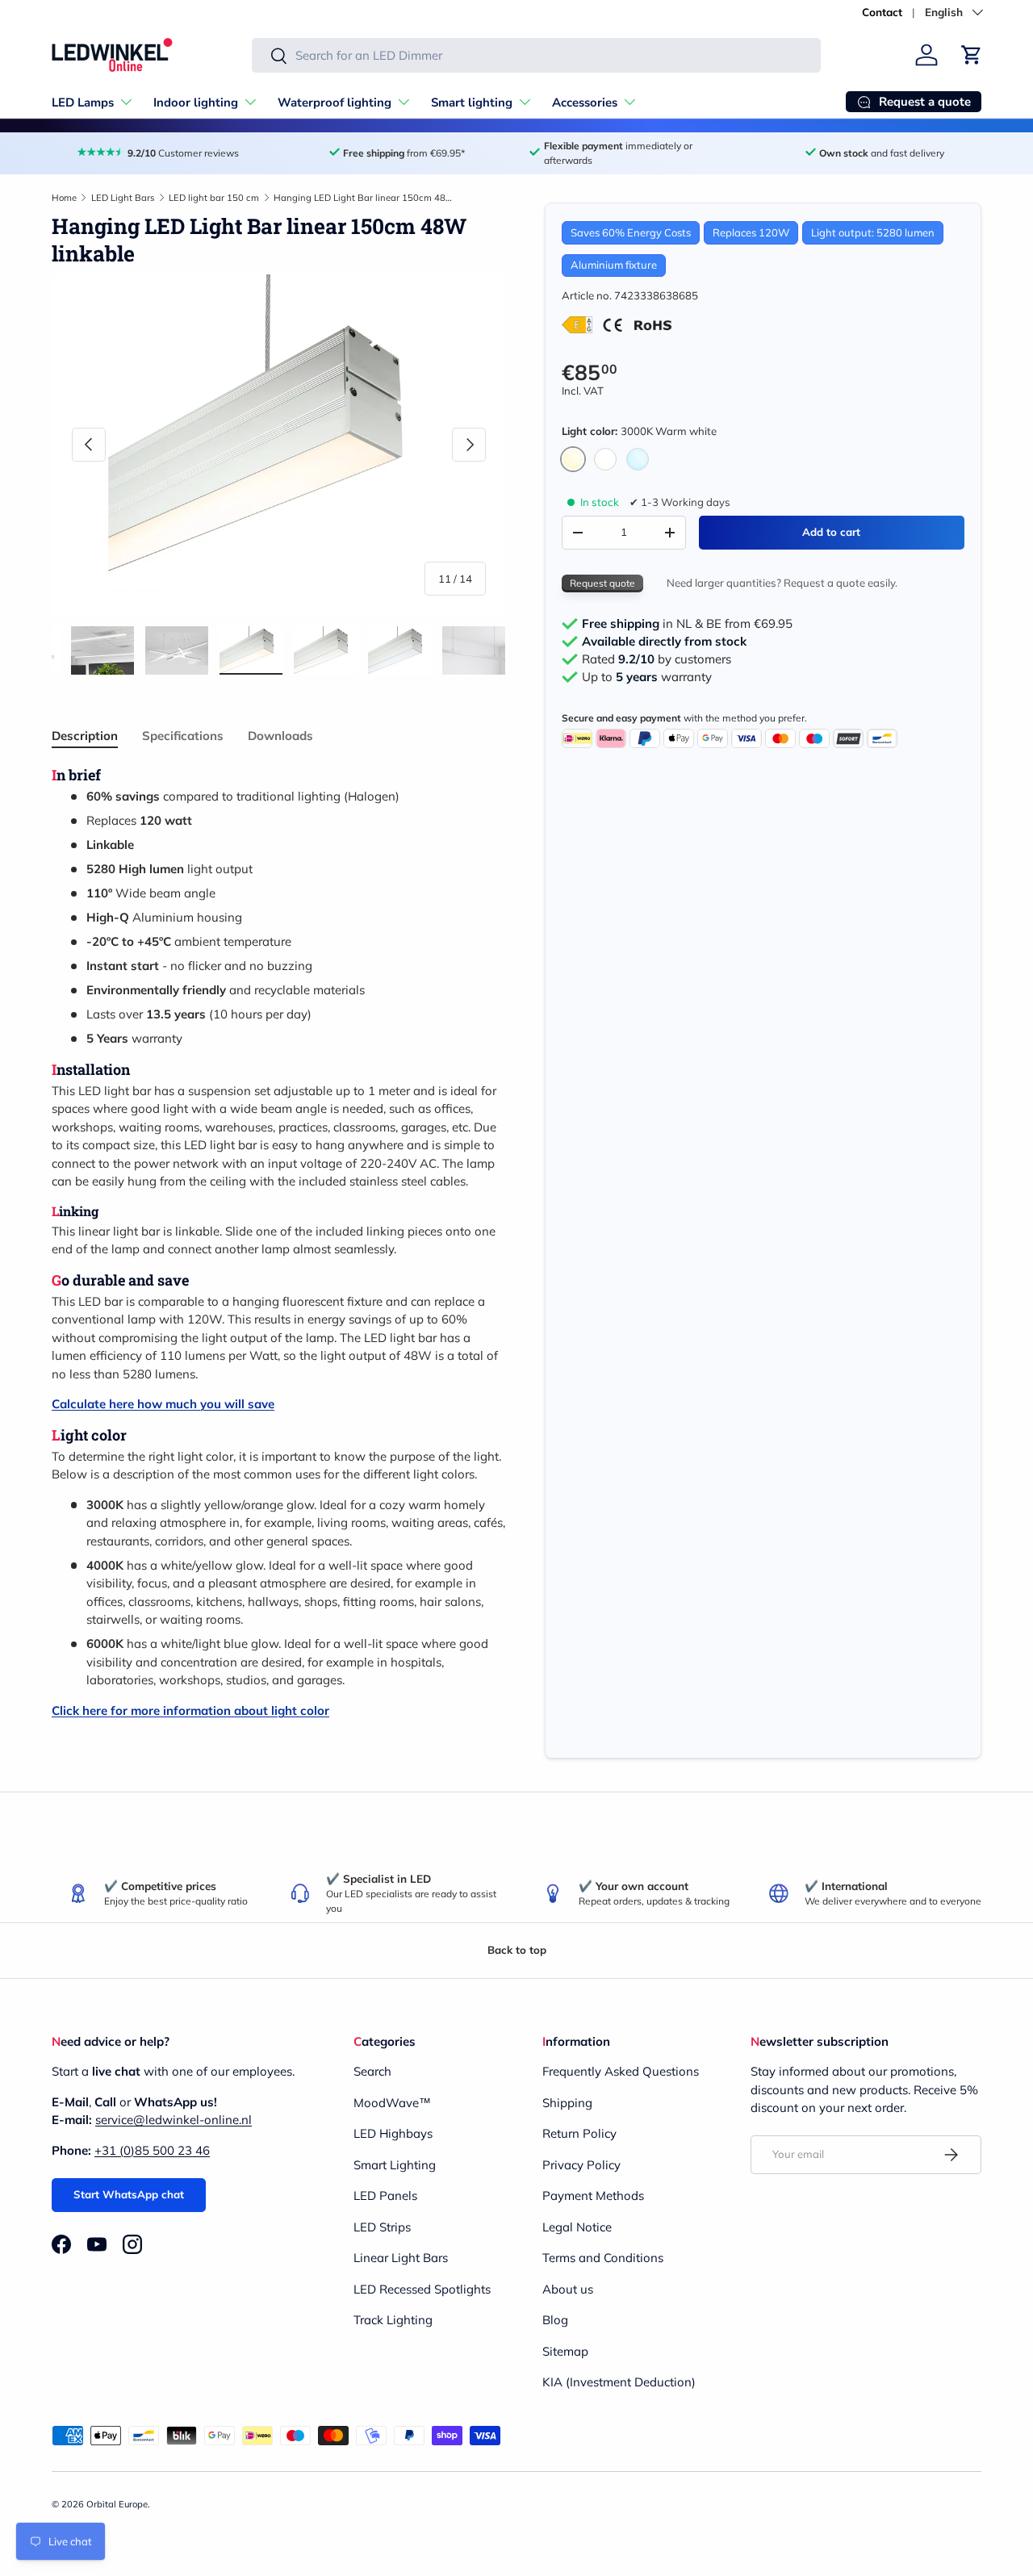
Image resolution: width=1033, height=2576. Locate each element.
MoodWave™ (392, 2103)
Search (372, 2071)
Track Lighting (393, 2320)
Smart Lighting (395, 2165)
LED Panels (385, 2195)
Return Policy (579, 2133)
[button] (972, 55)
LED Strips (382, 2227)
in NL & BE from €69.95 (687, 624)
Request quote (602, 583)
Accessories (585, 102)
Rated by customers (657, 659)
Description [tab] (85, 736)
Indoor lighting (196, 102)
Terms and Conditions (603, 2258)
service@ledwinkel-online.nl (174, 2120)
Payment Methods (593, 2195)
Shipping (567, 2103)
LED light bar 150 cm (214, 198)
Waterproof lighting (335, 102)
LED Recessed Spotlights (422, 2289)
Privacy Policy (581, 2165)
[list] (279, 444)
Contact (882, 12)
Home (64, 198)
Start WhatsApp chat (129, 2194)
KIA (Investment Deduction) (619, 2382)
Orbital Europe (117, 2504)
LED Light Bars (123, 198)
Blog (555, 2320)
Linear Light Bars (401, 2258)
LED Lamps (83, 102)
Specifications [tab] (183, 736)
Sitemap (565, 2351)
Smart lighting (472, 102)
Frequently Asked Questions (621, 2071)
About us (568, 2289)
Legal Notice (577, 2227)
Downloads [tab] (280, 736)
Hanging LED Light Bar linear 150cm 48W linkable (364, 198)
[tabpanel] (279, 1243)
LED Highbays (393, 2133)
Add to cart (831, 532)
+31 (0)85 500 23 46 (152, 2150)
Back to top (517, 1950)
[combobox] (536, 55)
